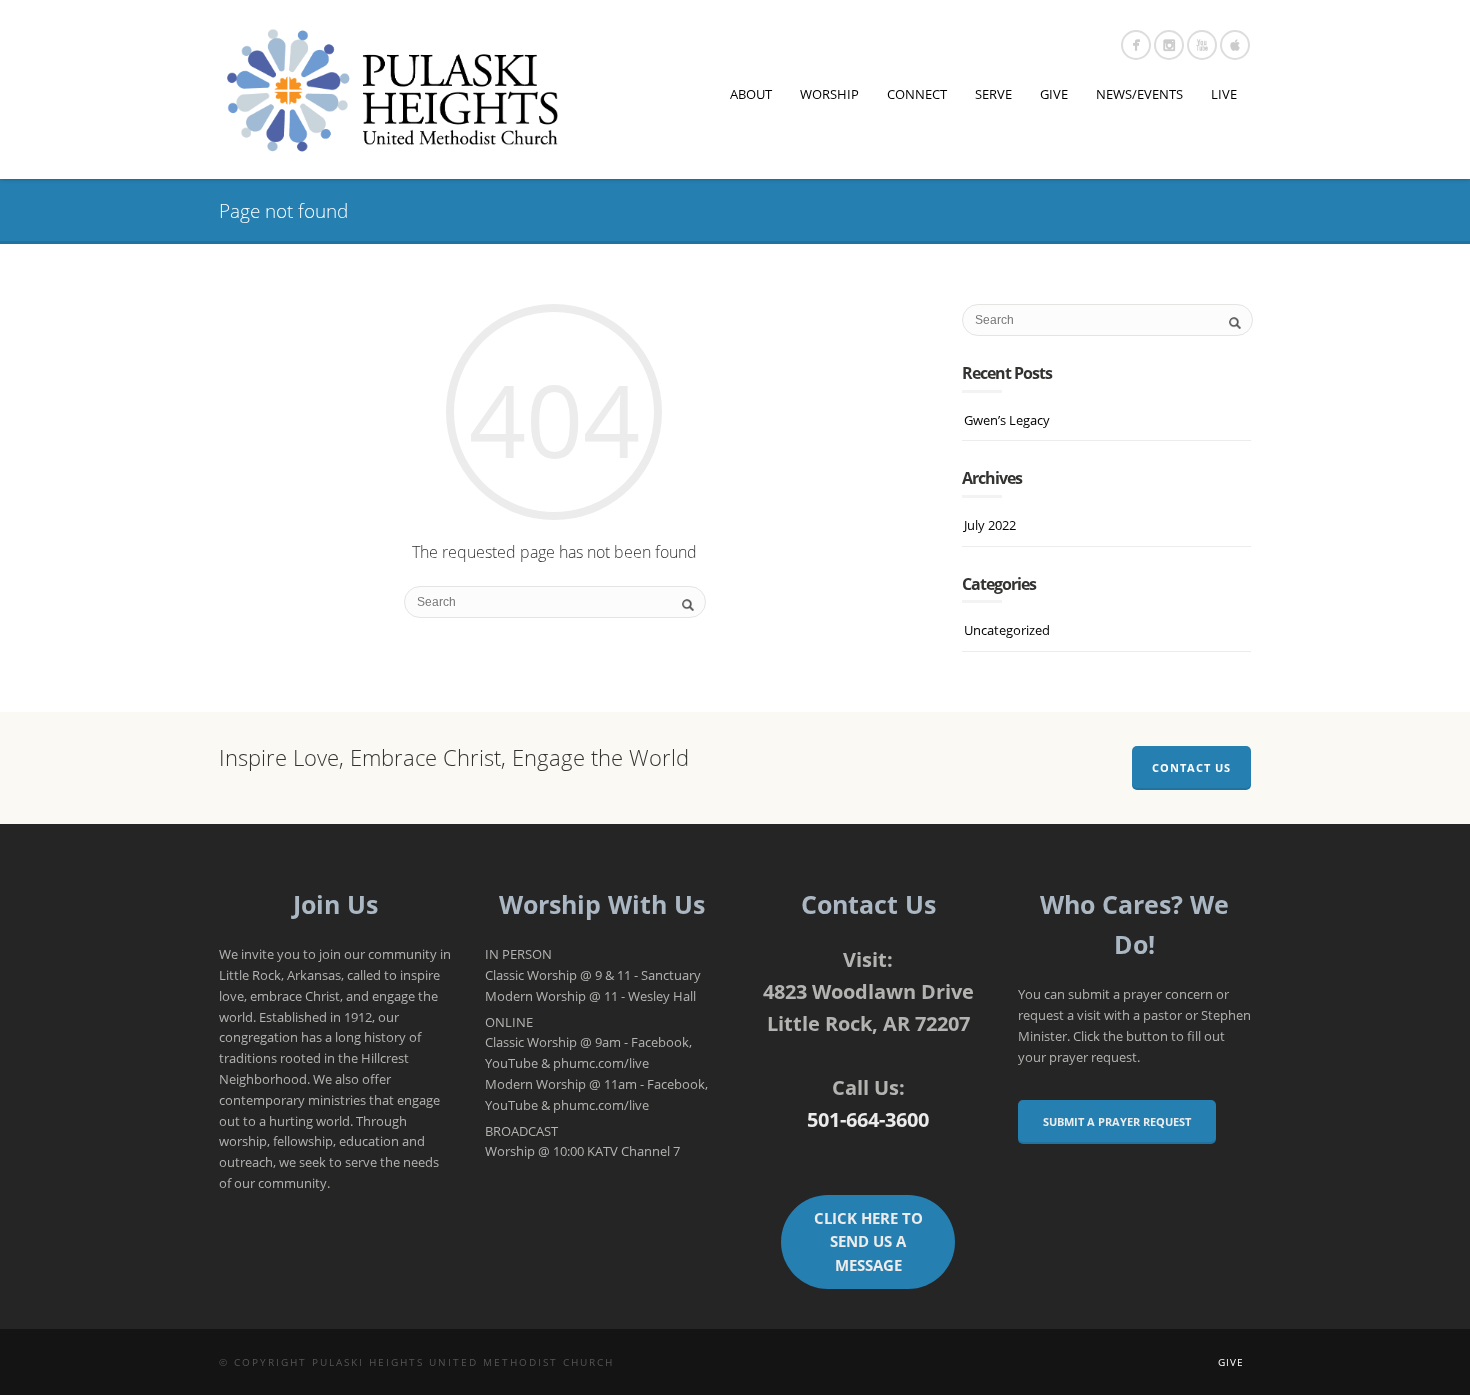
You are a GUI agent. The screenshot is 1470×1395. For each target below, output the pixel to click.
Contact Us (1191, 767)
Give (1231, 1362)
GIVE (1054, 94)
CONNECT (917, 94)
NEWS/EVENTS (1139, 94)
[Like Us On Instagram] (1169, 45)
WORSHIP (829, 94)
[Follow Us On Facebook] (1136, 45)
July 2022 (990, 525)
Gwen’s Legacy (1007, 420)
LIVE (1224, 94)
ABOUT (751, 94)
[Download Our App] (1235, 45)
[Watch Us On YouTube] (1202, 45)
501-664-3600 (868, 1119)
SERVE (993, 94)
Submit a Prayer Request (1117, 1121)
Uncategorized (1007, 630)
